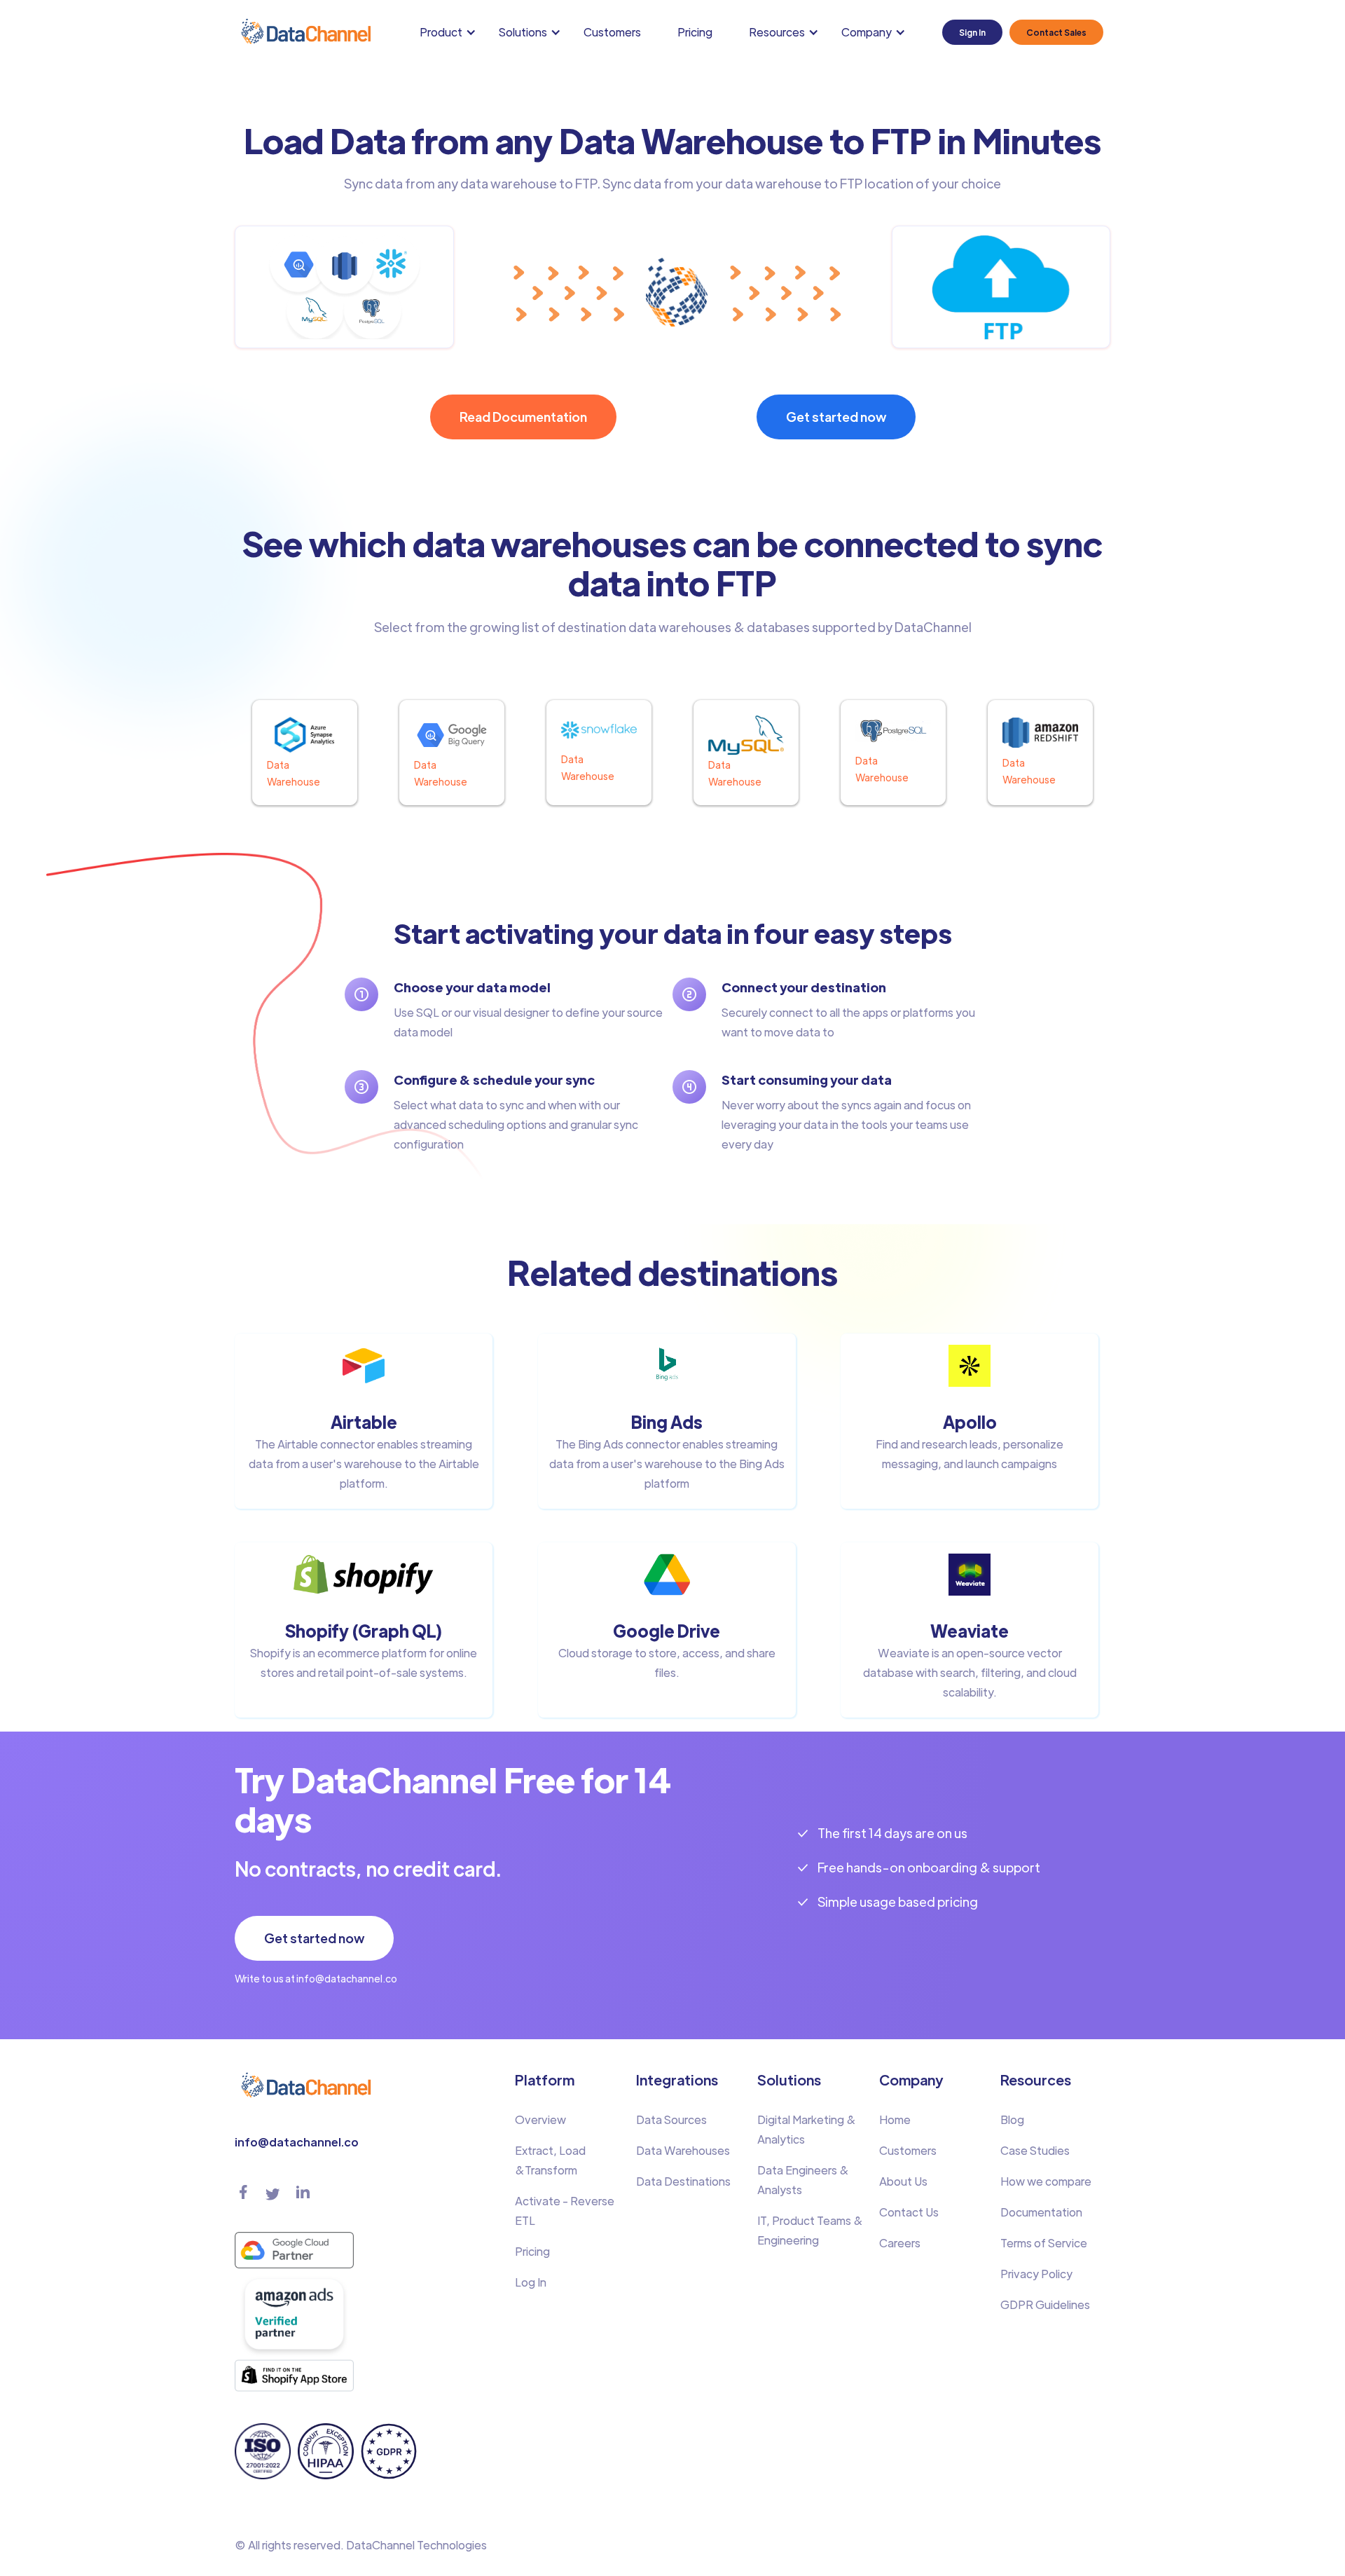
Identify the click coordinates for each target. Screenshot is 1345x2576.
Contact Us (909, 2212)
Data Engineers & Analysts (803, 2180)
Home (895, 2119)
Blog (1012, 2119)
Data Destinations (683, 2181)
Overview (540, 2119)
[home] (305, 32)
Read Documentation (523, 417)
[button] (451, 32)
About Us (903, 2181)
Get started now (836, 417)
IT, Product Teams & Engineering (810, 2230)
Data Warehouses (683, 2150)
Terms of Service (1044, 2243)
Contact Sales (1056, 32)
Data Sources (671, 2119)
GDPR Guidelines (1045, 2304)
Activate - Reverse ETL (565, 2211)
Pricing (695, 32)
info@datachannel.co (297, 2142)
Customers (612, 32)
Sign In (972, 32)
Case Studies (1035, 2150)
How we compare (1046, 2181)
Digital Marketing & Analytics (807, 2129)
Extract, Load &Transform (550, 2160)
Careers (900, 2243)
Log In (531, 2282)
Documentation (1041, 2212)
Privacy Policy (1036, 2274)
